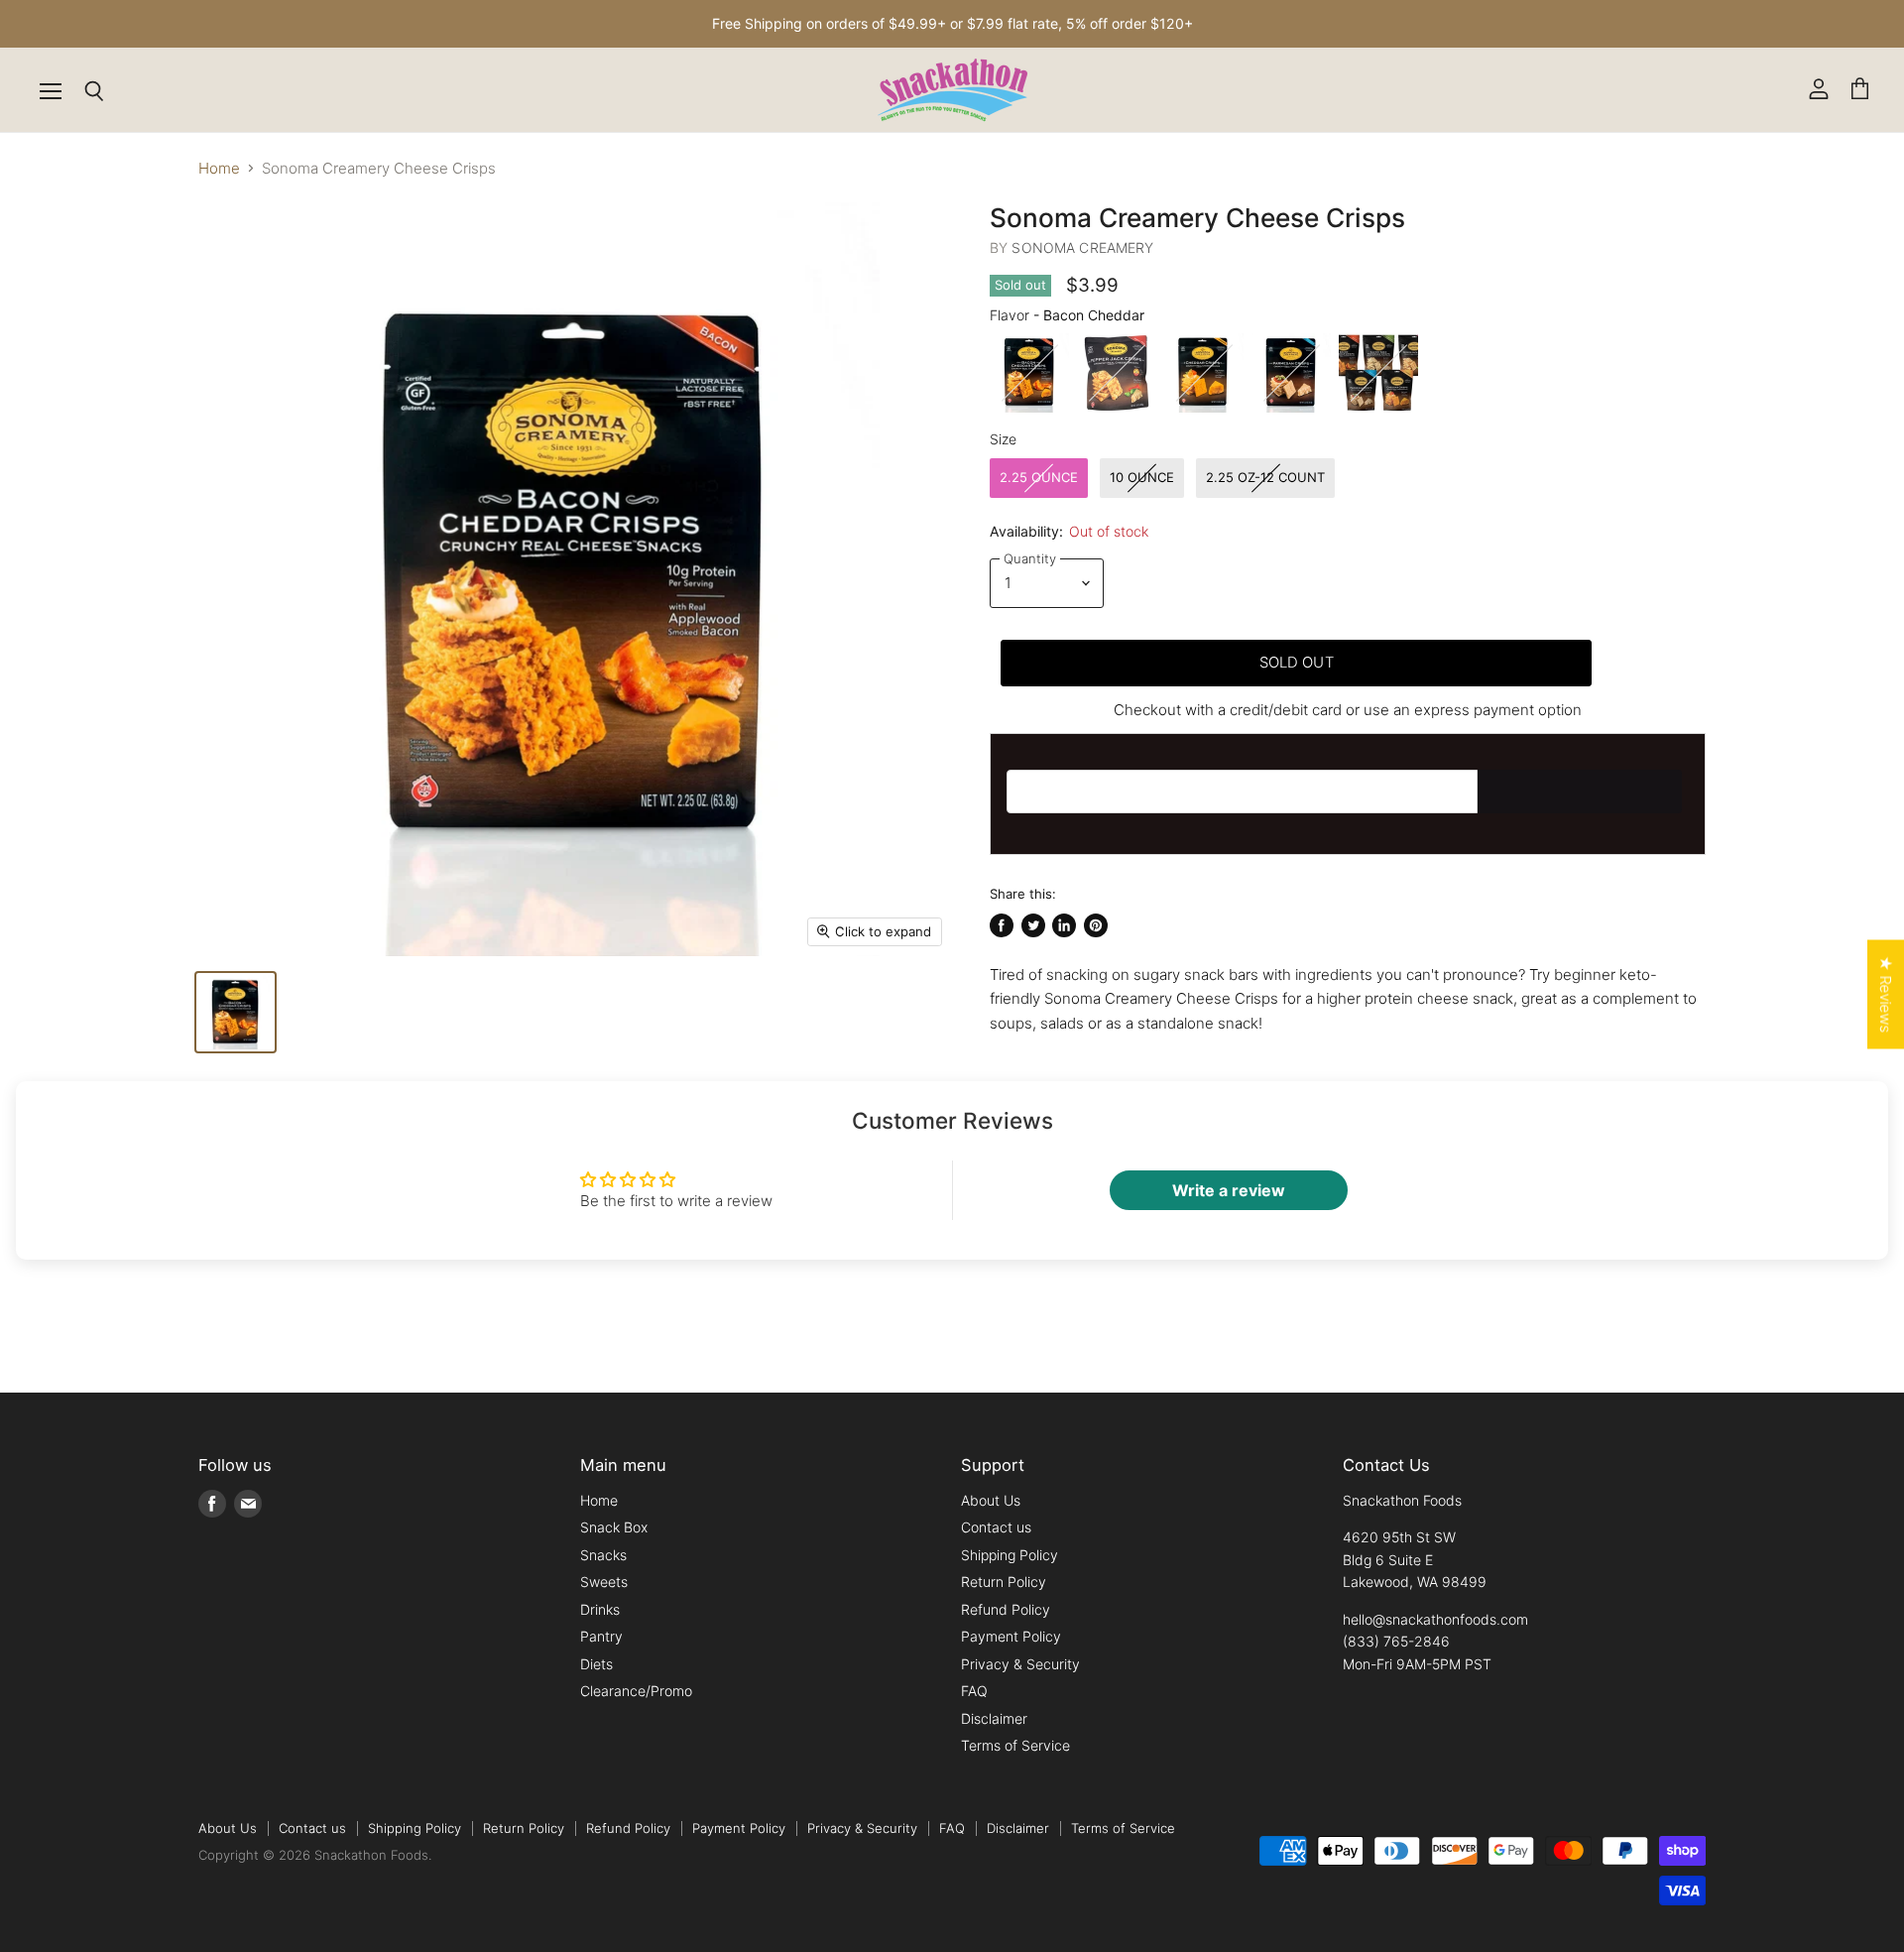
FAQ (974, 1691)
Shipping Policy (1010, 1555)
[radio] (1029, 373)
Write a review (1229, 1190)
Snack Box (614, 1527)
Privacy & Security (1020, 1664)
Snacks (603, 1555)
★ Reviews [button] (1886, 995)
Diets (596, 1664)
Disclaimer (994, 1718)
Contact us (996, 1527)
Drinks (600, 1609)
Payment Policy (1011, 1636)
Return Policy (1004, 1582)
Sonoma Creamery (1082, 247)
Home (219, 168)
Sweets (604, 1582)
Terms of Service (1015, 1745)
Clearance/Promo (636, 1691)
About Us (991, 1500)
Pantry (601, 1636)
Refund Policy (1006, 1609)
